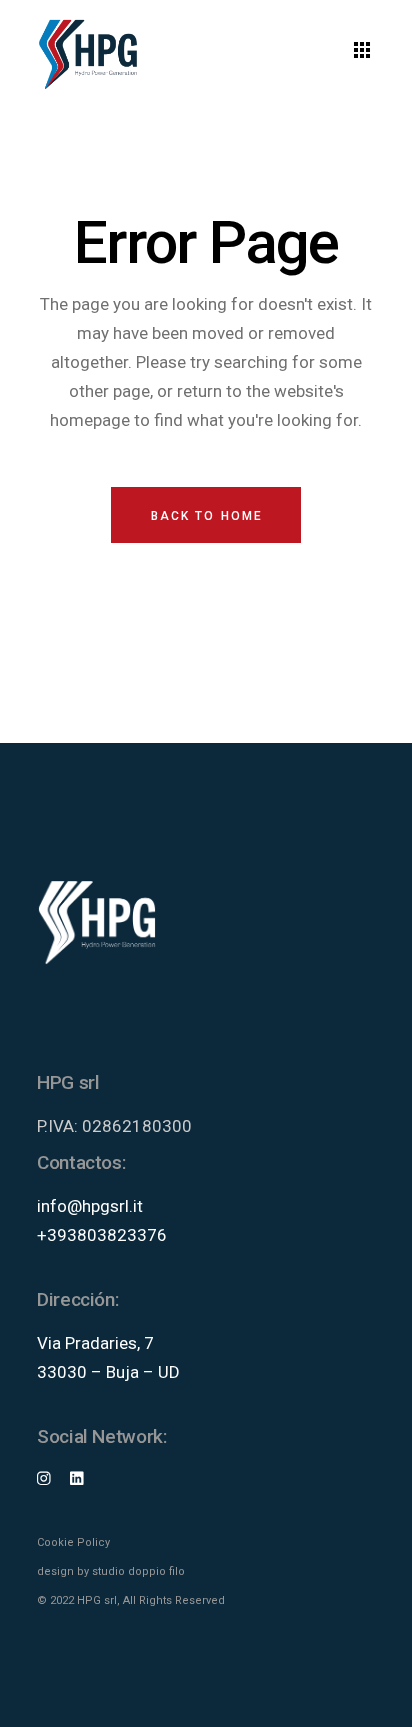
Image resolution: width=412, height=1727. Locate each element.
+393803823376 (102, 1235)
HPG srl (97, 1600)
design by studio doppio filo (111, 1571)
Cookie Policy (73, 1542)
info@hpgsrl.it (90, 1206)
